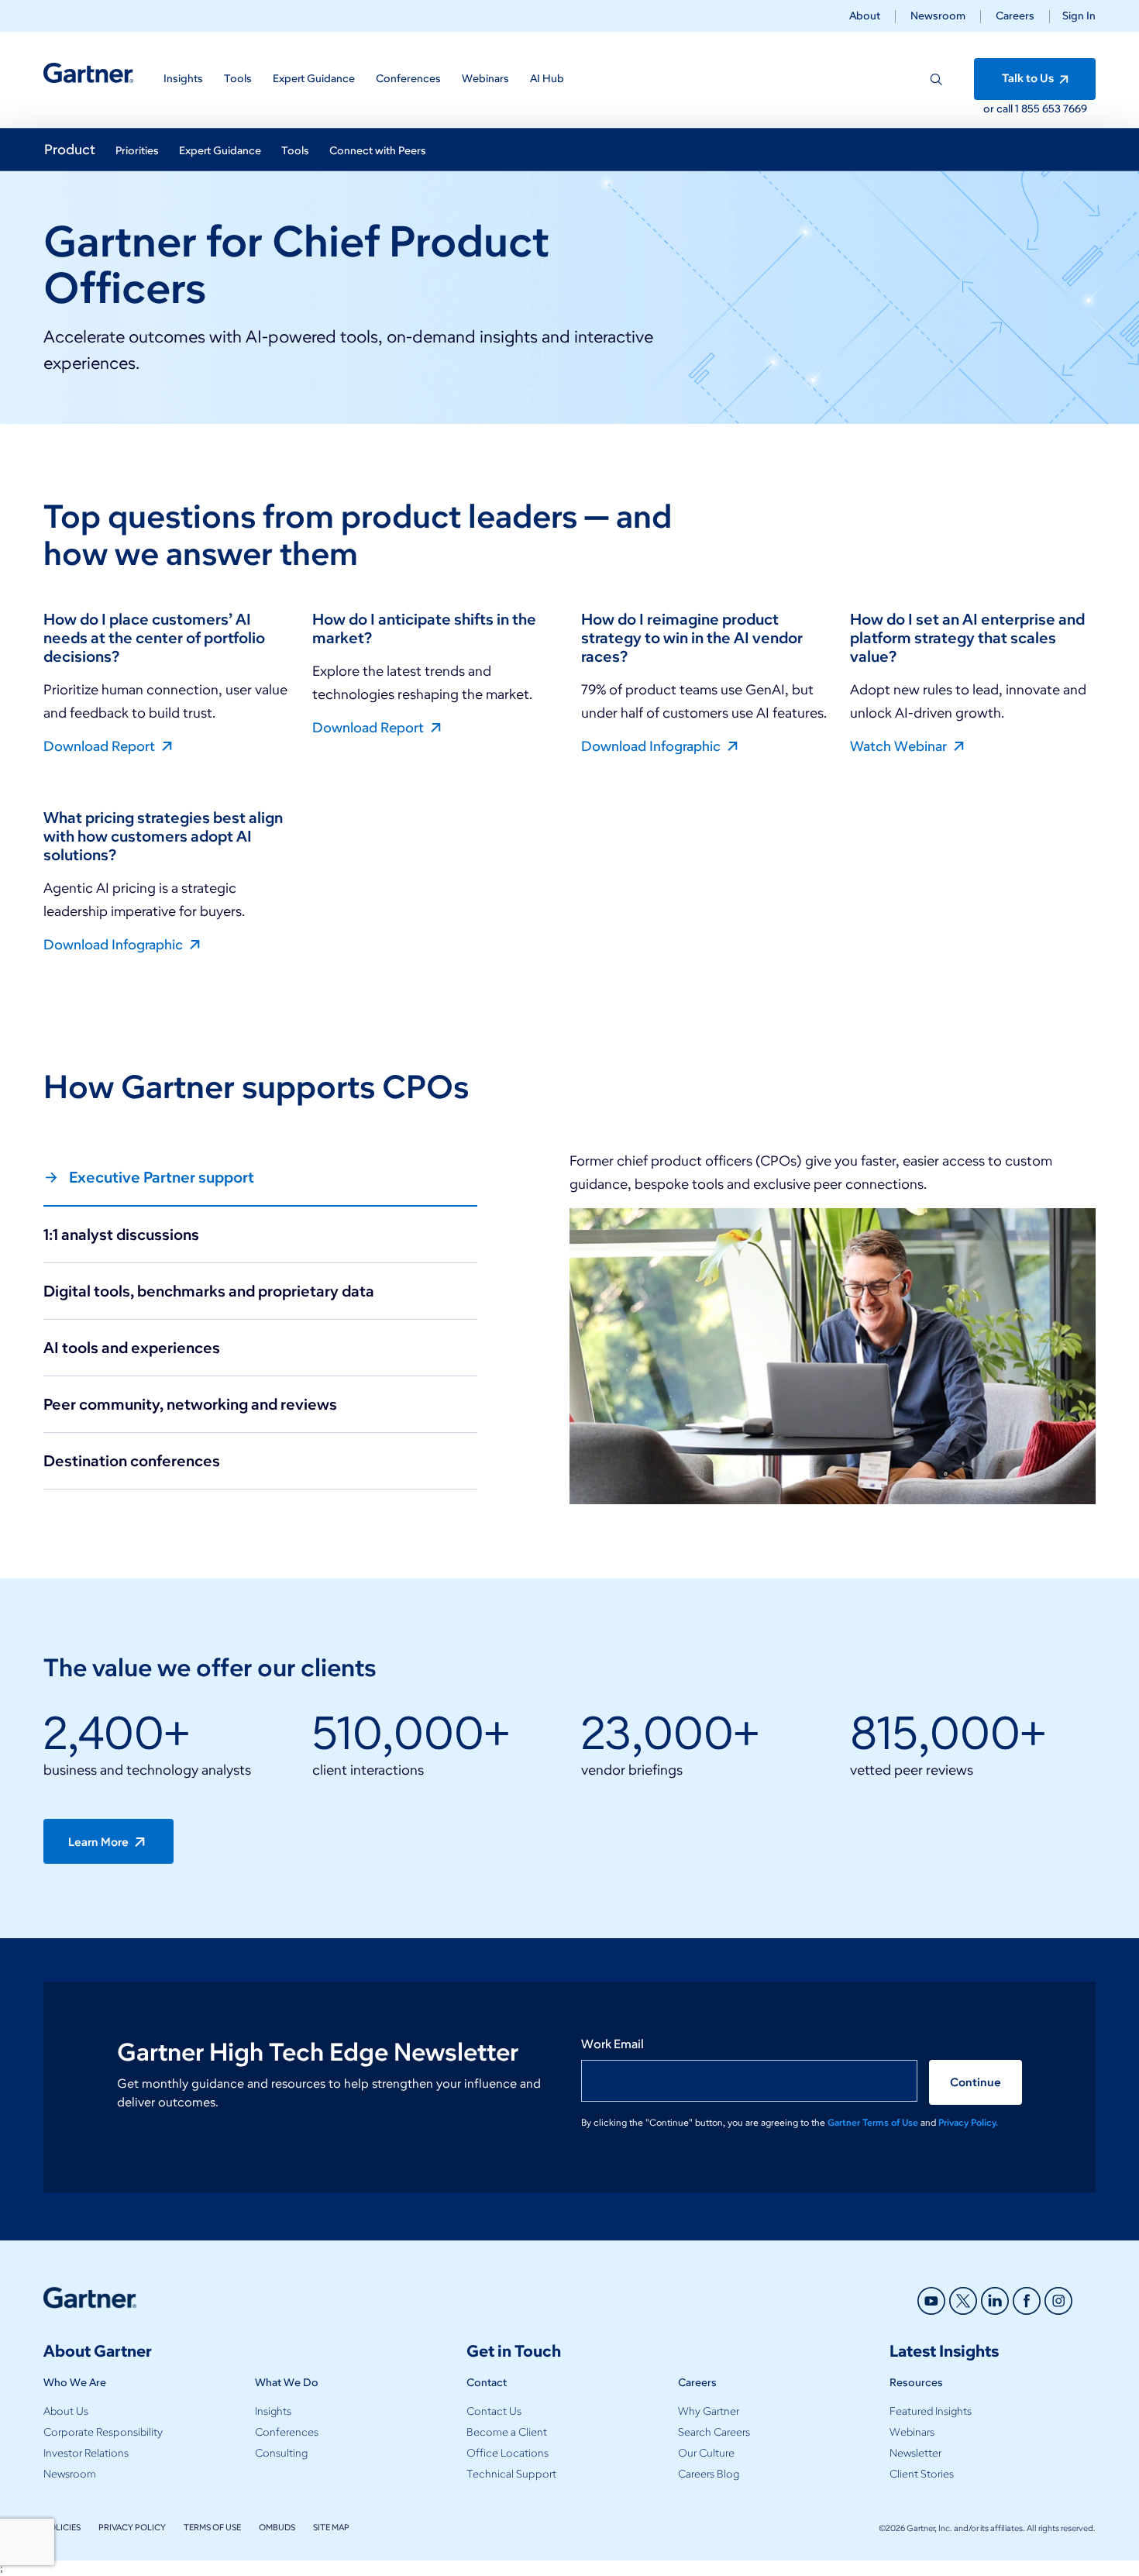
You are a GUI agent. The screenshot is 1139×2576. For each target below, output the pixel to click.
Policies (62, 2527)
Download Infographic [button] (652, 746)
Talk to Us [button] (1029, 78)
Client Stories (922, 2474)
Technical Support (511, 2474)
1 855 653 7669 (1051, 109)
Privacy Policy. (968, 2122)
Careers (1015, 16)
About (865, 16)
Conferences (287, 2432)
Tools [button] (238, 79)
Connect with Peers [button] (378, 151)
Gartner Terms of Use (874, 2122)
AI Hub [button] (547, 79)
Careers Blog (709, 2474)
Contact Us (494, 2411)
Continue (976, 2082)
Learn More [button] (100, 1842)
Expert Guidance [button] (314, 79)
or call (999, 109)
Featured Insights (931, 2411)
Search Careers (714, 2432)
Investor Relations (86, 2453)
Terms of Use (212, 2527)
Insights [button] (183, 79)
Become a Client (507, 2432)
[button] (1073, 16)
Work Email (613, 2044)
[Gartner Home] (88, 73)
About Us (66, 2411)
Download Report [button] (101, 746)
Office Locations (508, 2453)
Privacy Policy (132, 2527)
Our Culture (706, 2453)
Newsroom (938, 16)
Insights (273, 2411)
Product (70, 150)
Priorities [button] (137, 151)
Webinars (912, 2432)
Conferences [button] (408, 79)
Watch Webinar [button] (900, 746)
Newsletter (915, 2453)
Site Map (331, 2527)
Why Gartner (709, 2411)
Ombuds (277, 2527)
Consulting (281, 2453)
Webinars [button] (485, 79)
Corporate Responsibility (103, 2432)
